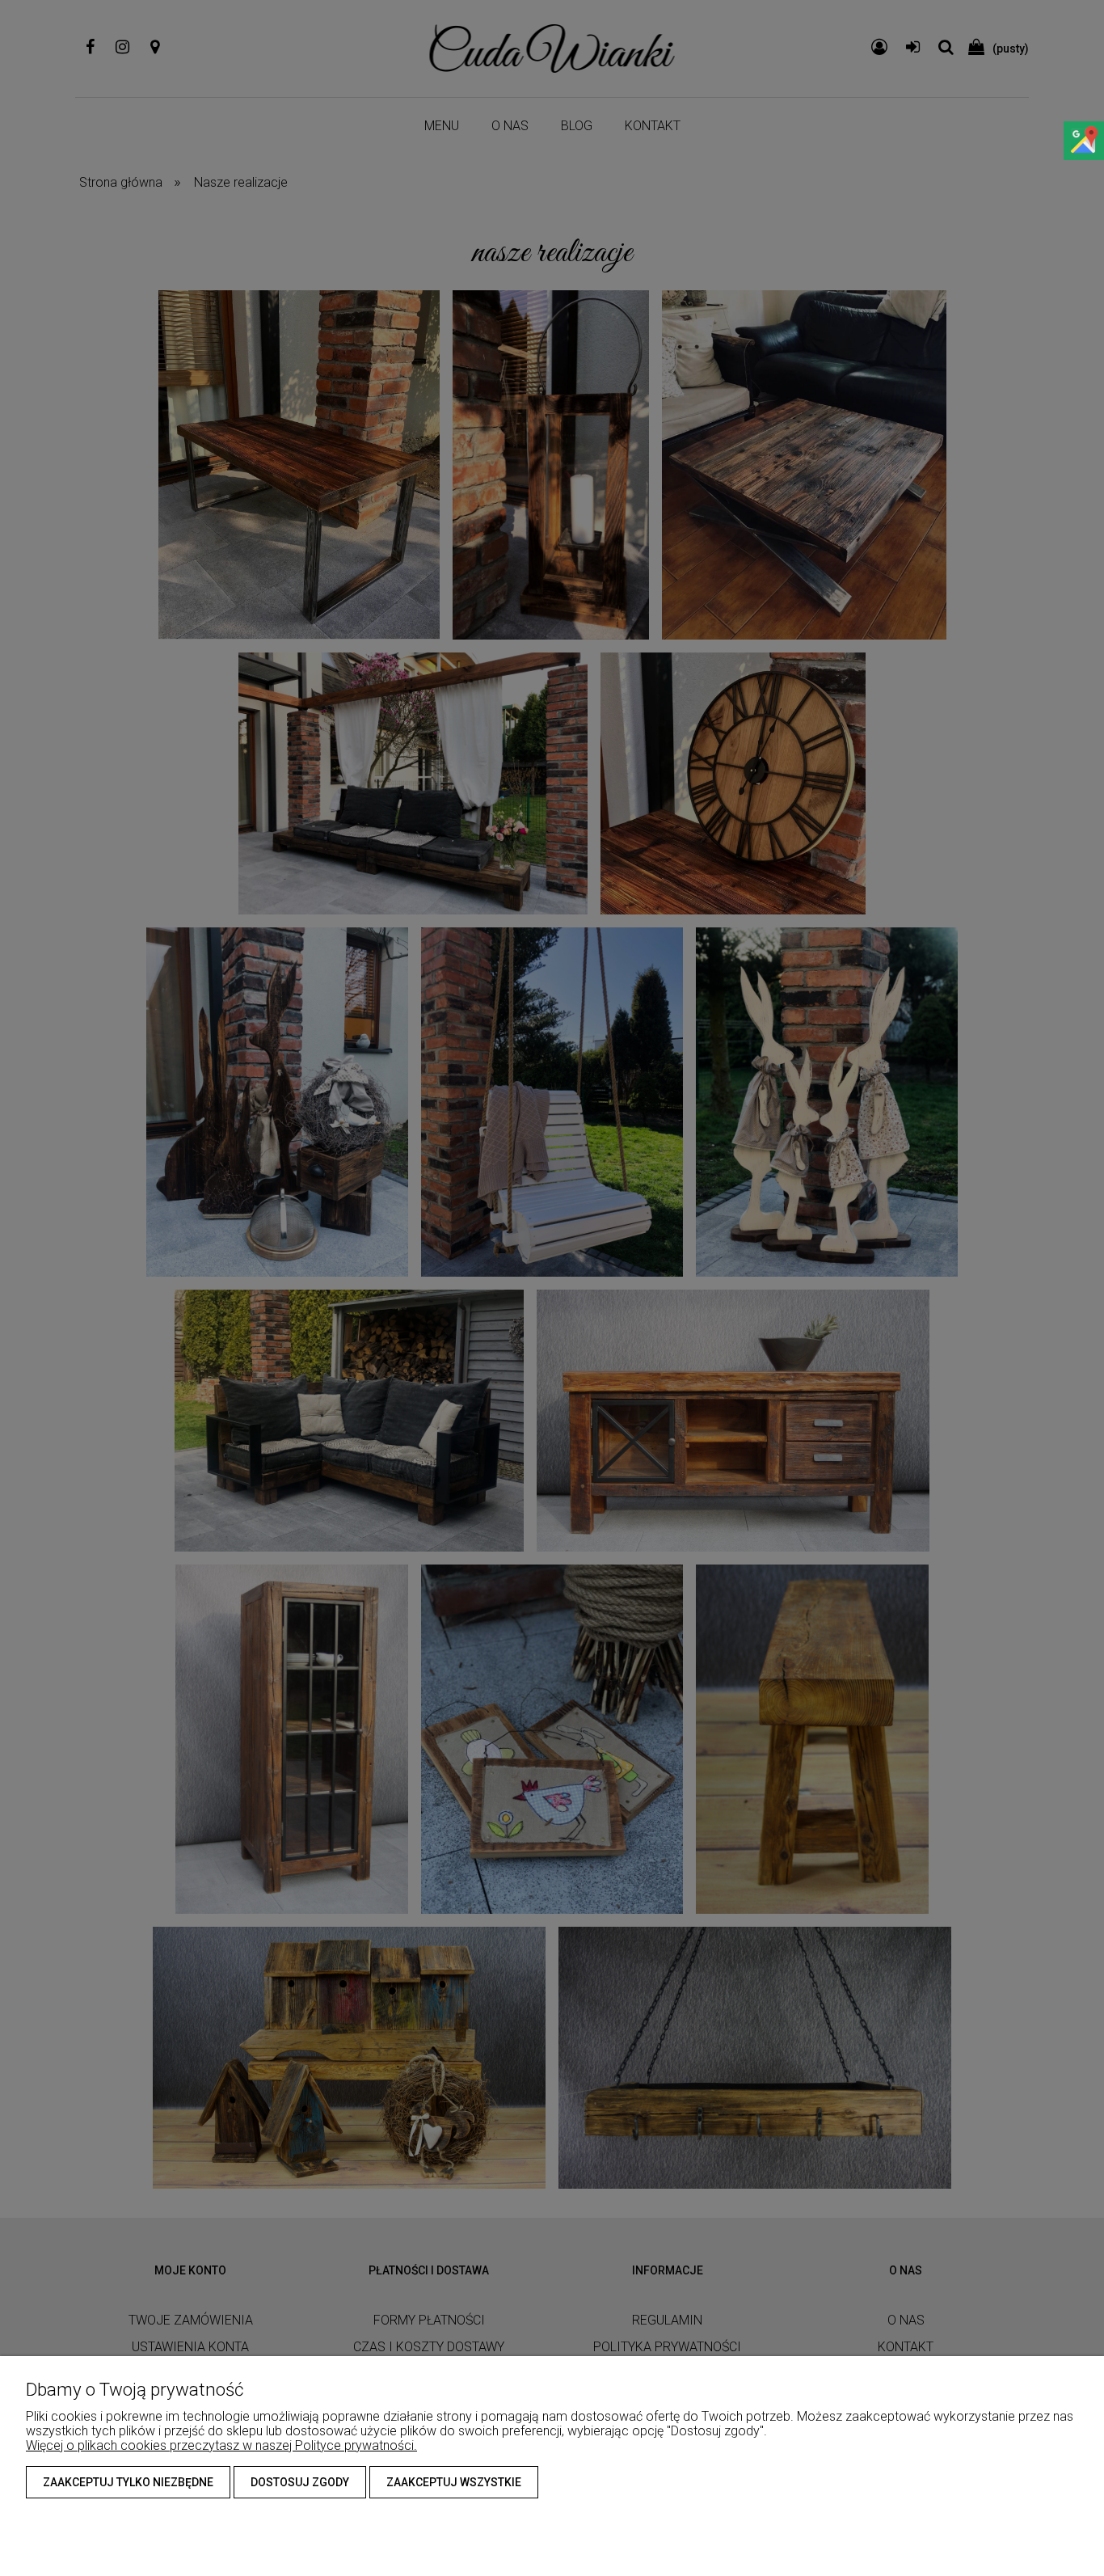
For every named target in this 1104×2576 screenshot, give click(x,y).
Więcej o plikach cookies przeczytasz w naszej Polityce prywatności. (221, 2445)
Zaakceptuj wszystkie (454, 2482)
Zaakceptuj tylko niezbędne (128, 2482)
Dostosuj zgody (300, 2482)
